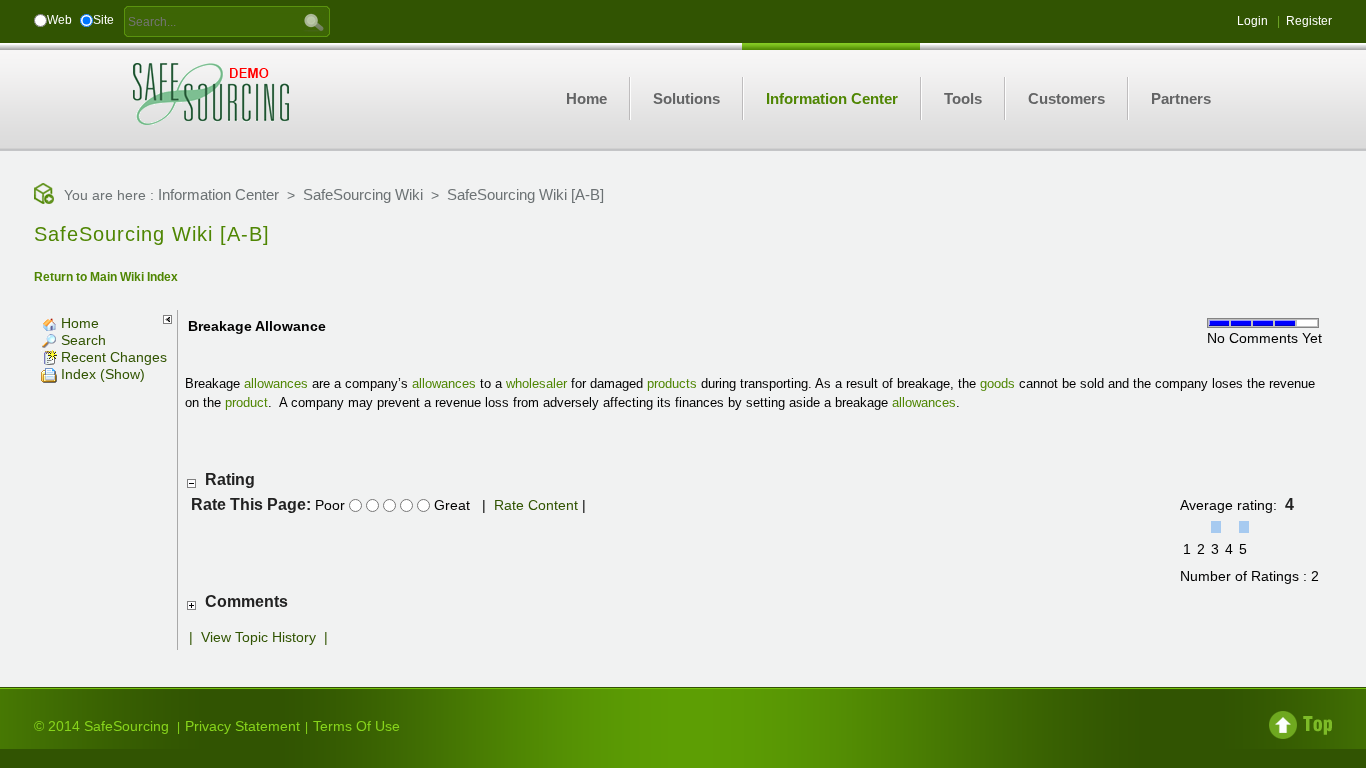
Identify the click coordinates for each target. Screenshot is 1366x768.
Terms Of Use (356, 726)
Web (59, 20)
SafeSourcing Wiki (363, 194)
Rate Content (536, 505)
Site (103, 20)
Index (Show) (101, 374)
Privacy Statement (242, 726)
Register (1309, 21)
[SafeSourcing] (211, 93)
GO (314, 21)
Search (81, 340)
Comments (246, 601)
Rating (230, 479)
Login (1252, 21)
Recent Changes (112, 357)
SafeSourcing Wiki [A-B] (525, 194)
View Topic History (258, 637)
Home (78, 323)
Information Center (218, 194)
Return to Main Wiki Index (106, 277)
